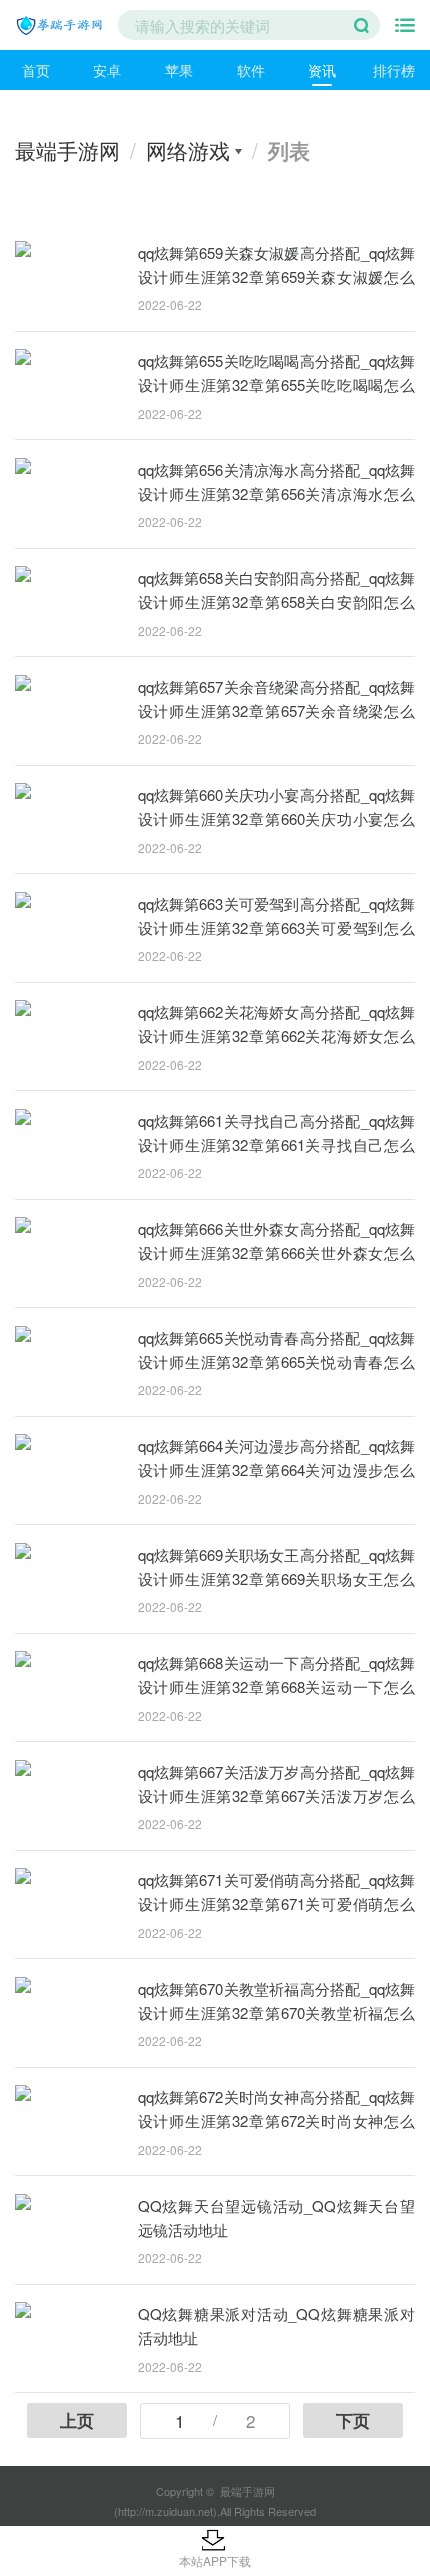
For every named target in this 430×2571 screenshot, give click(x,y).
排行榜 (394, 70)
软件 (251, 70)
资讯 (322, 70)
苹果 (179, 70)
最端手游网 (67, 150)
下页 (353, 2420)
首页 (36, 70)
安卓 (107, 70)
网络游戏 (188, 150)
